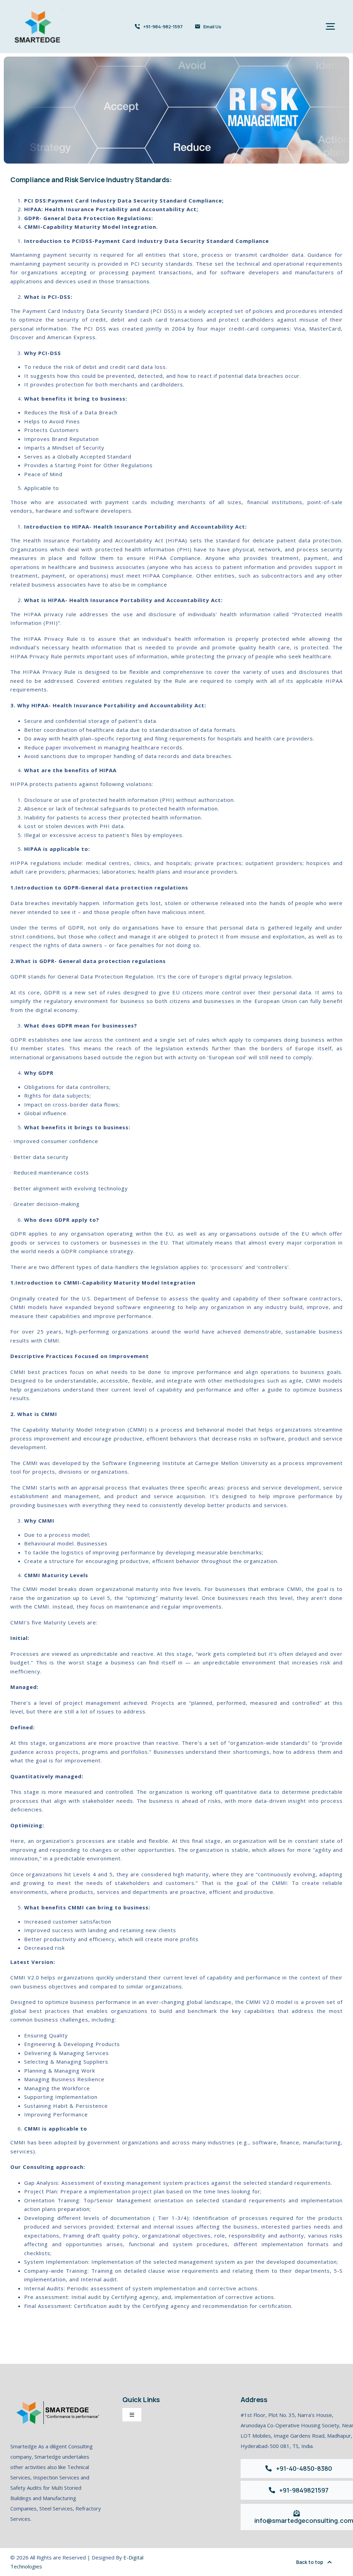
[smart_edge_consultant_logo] (38, 9)
